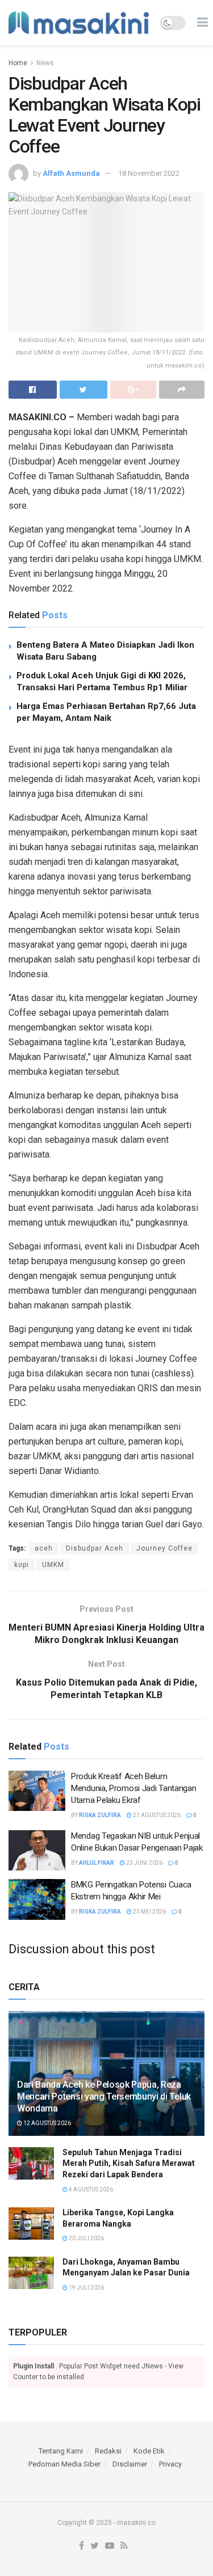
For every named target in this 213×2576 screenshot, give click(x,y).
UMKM (53, 1565)
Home (18, 63)
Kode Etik (149, 2451)
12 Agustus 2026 (47, 2123)
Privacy (170, 2464)
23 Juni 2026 (144, 1863)
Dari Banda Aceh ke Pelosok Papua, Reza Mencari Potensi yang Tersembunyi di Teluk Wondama (104, 2096)
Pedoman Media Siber (64, 2464)
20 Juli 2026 (86, 2238)
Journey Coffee (164, 1548)
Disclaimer (130, 2464)
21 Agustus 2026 (156, 1815)
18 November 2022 (149, 173)
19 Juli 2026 (86, 2288)
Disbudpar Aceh (95, 1548)
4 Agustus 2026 (90, 2189)
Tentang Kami (61, 2451)
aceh (44, 1548)
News (45, 63)
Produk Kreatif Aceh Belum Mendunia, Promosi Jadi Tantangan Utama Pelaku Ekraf (133, 1788)
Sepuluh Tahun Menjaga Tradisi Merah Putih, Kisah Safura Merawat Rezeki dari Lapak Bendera (129, 2163)
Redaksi (108, 2451)
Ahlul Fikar (97, 1863)
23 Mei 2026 (149, 1912)
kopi (22, 1565)
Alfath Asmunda (71, 173)
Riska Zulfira (100, 1815)
